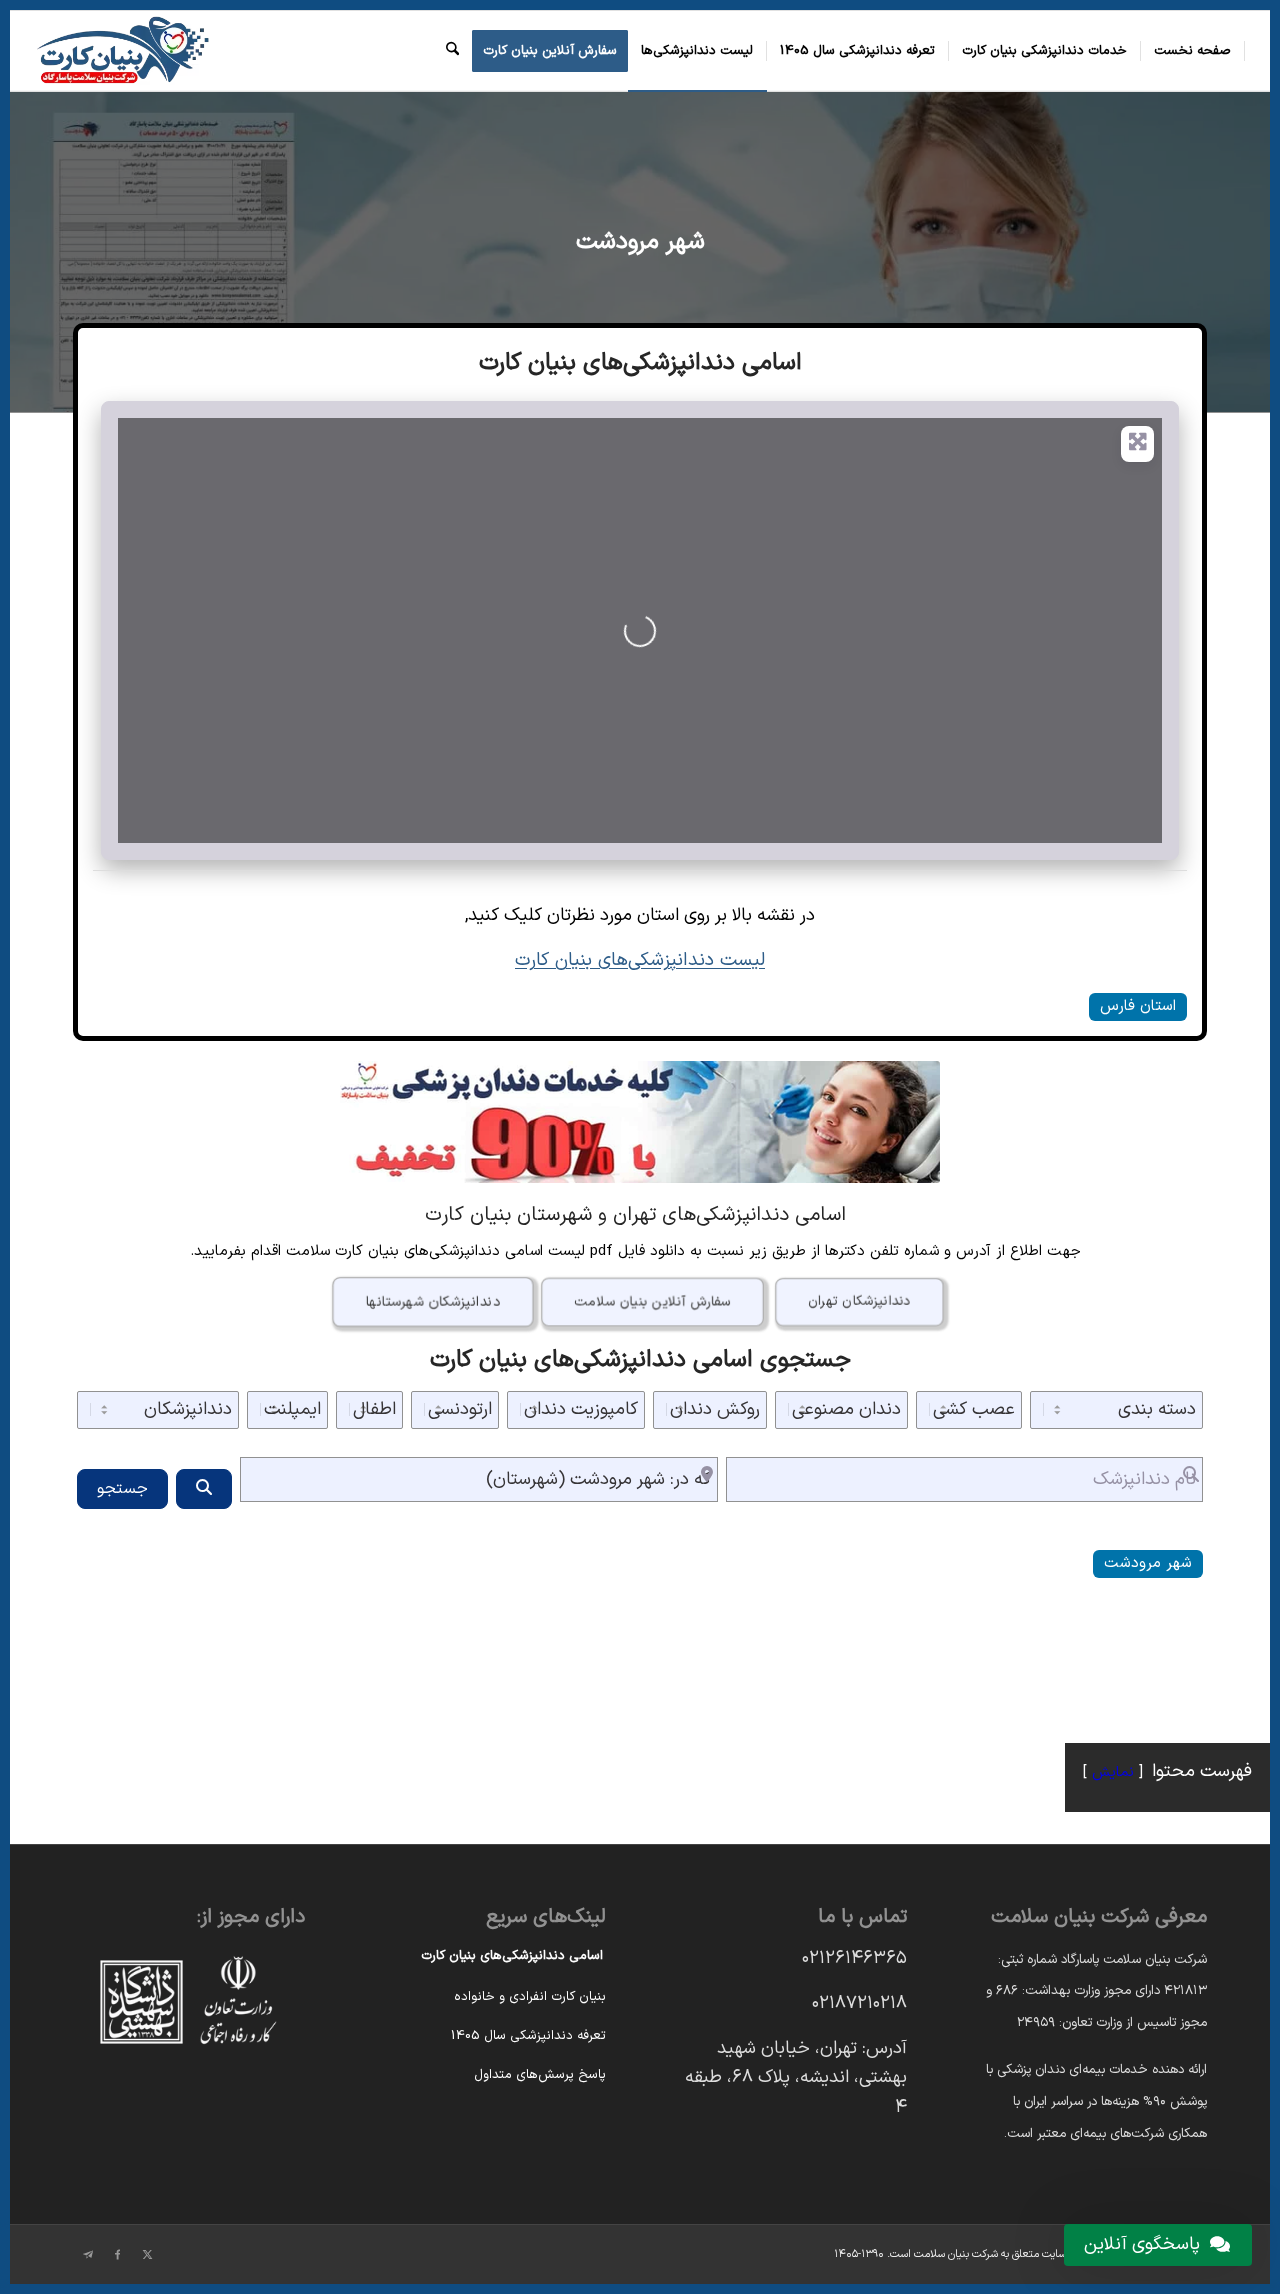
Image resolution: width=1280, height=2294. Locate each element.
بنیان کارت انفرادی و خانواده (530, 1997)
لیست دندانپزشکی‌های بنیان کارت (640, 960)
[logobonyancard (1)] (122, 51)
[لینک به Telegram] (88, 2255)
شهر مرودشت (640, 242)
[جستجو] (452, 51)
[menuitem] (1193, 51)
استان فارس (1138, 1006)
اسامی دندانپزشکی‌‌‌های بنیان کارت (512, 1956)
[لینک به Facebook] (118, 2255)
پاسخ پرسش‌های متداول (540, 2075)
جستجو (122, 1489)
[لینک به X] (148, 2255)
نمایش (1113, 1772)
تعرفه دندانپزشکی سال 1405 (528, 2036)
